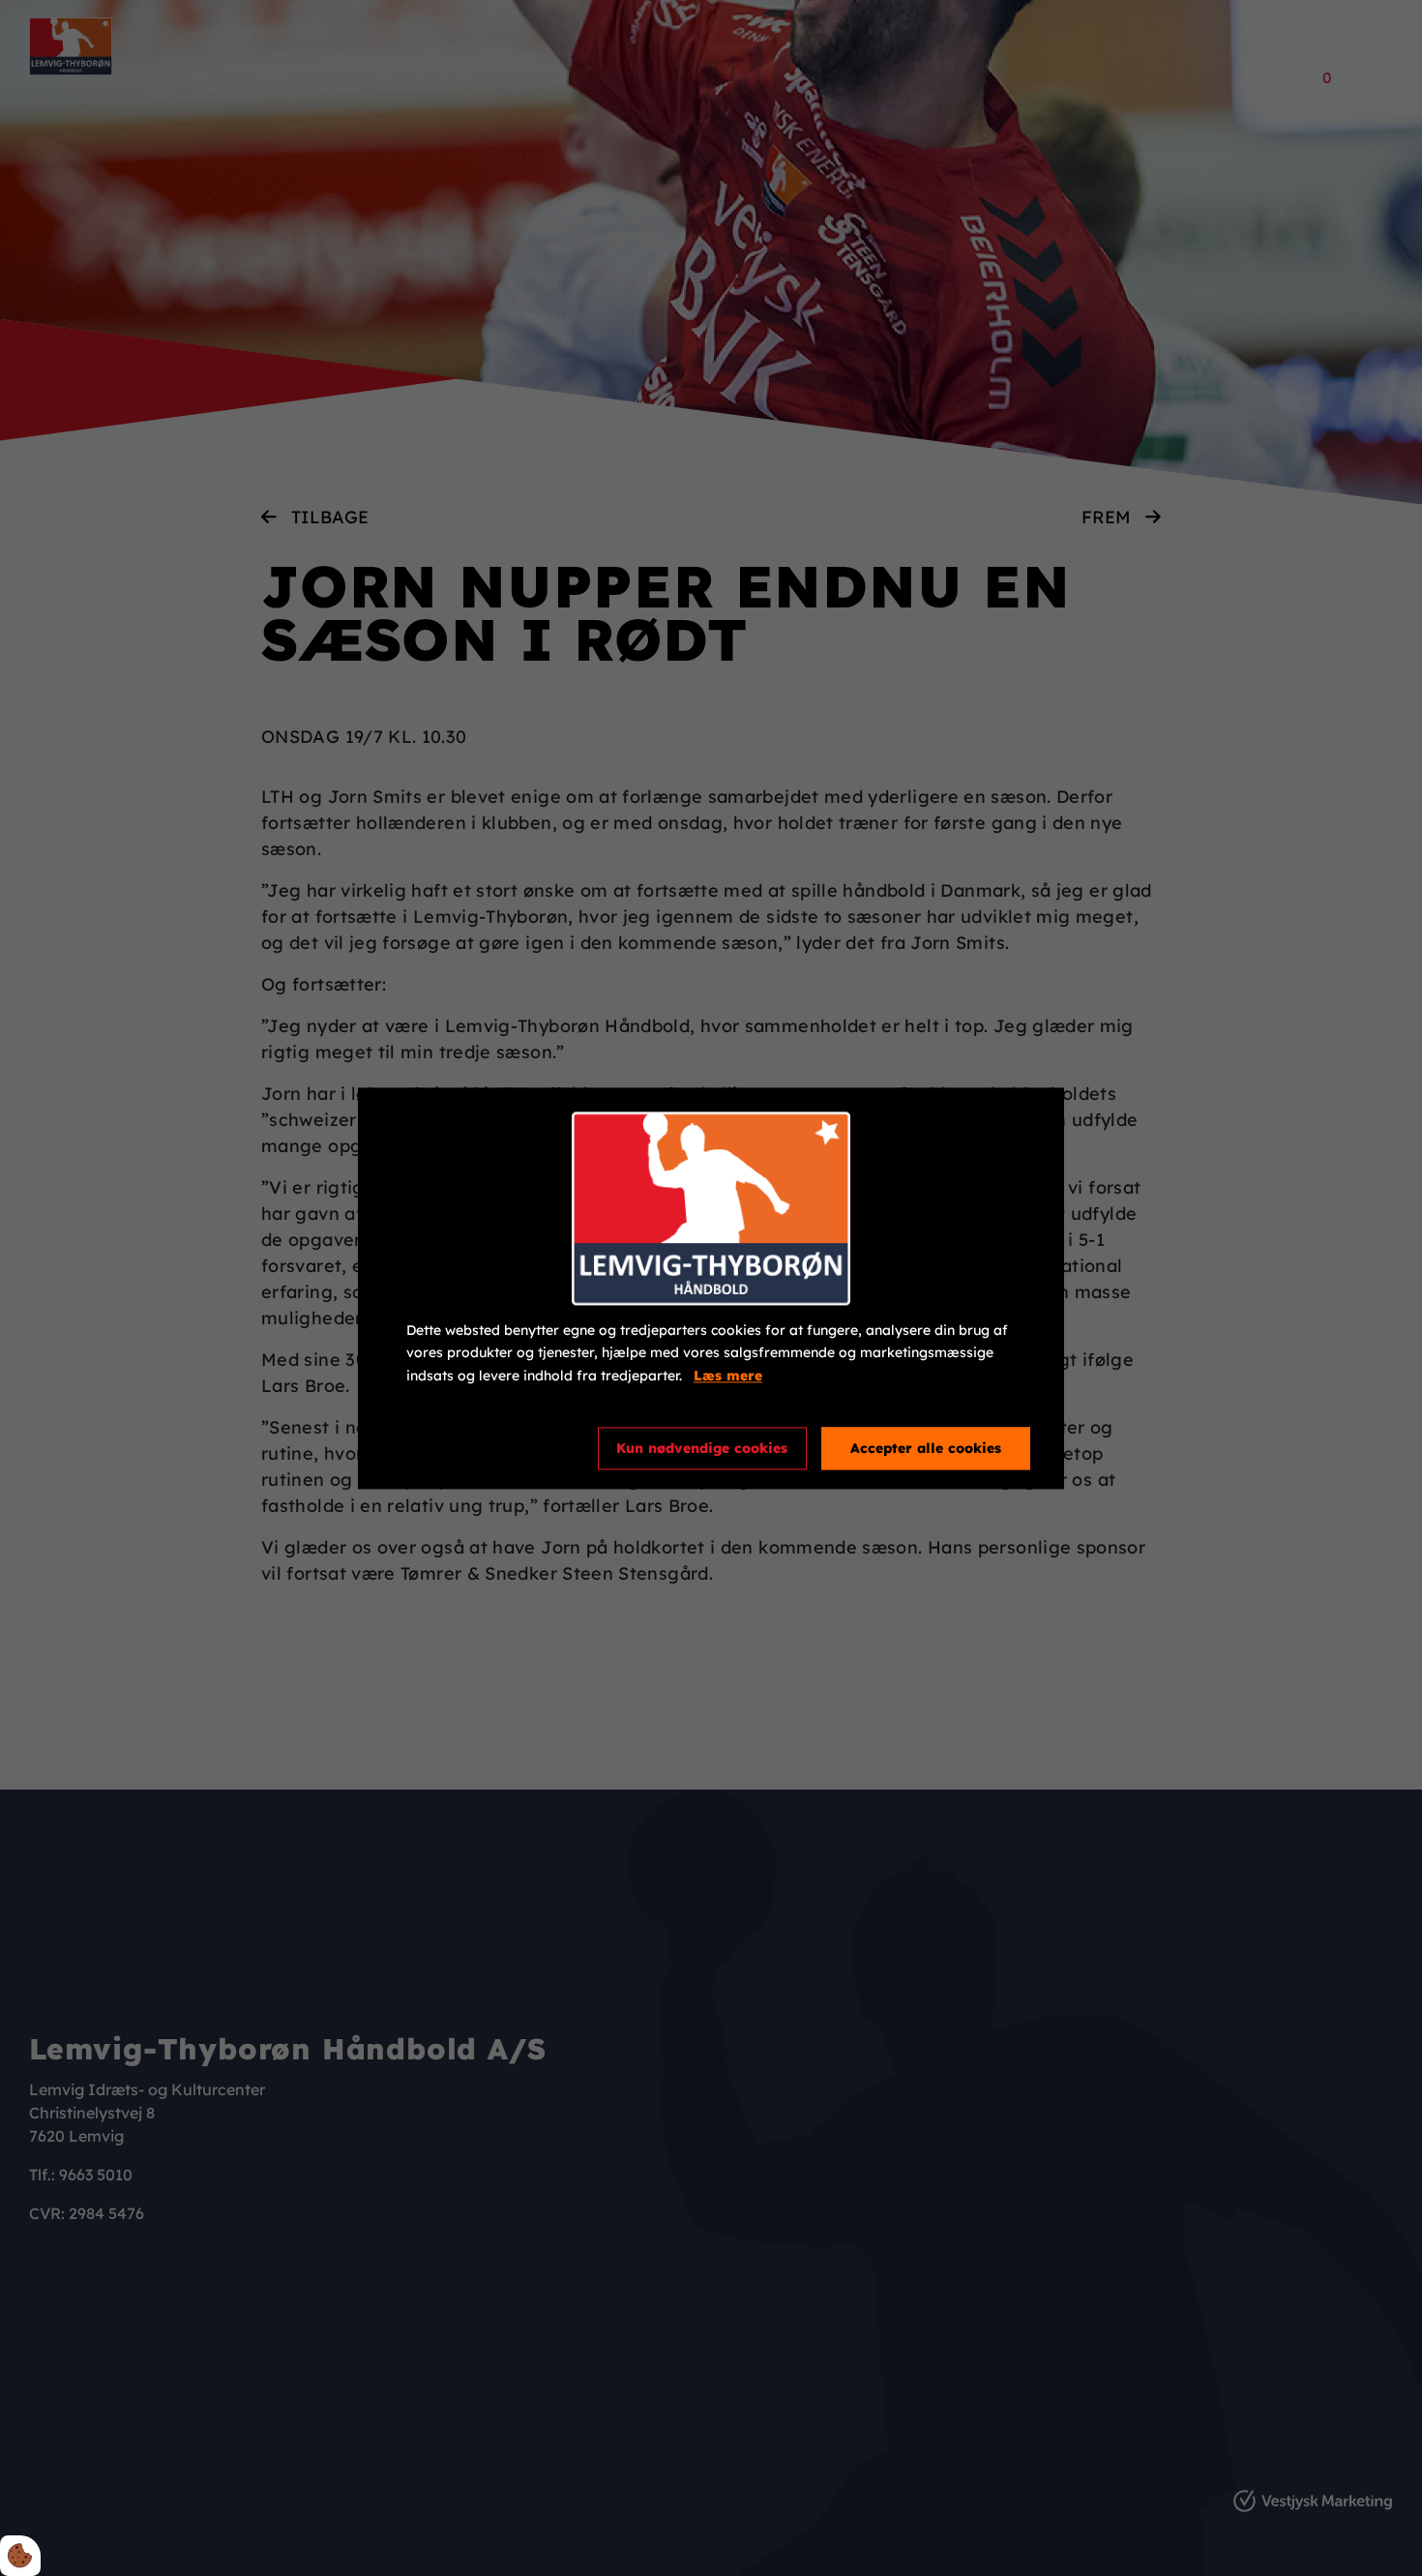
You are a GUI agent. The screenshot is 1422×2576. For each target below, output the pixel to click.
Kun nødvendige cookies (702, 1448)
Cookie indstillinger (476, 1447)
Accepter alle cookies (926, 1448)
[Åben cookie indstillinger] (20, 2556)
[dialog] (711, 1288)
